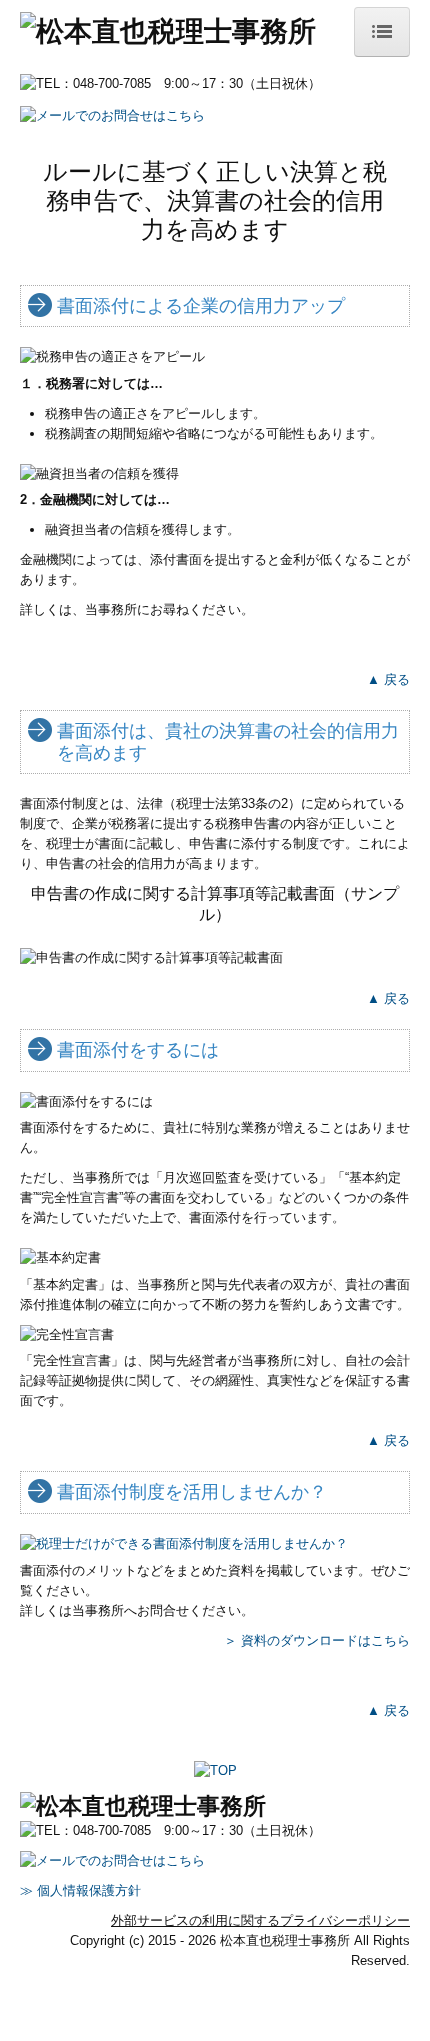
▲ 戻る (388, 679)
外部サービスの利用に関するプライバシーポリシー (260, 1920)
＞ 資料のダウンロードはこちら (317, 1640)
